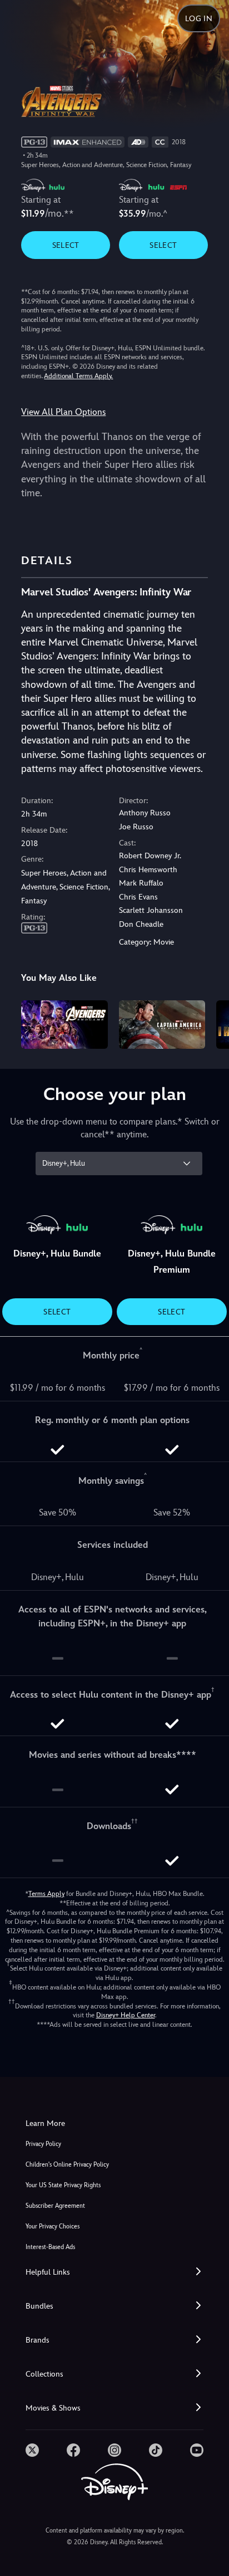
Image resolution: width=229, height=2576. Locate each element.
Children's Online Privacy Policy (67, 2165)
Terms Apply (46, 1894)
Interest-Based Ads (50, 2247)
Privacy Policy (43, 2144)
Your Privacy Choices (53, 2226)
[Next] (210, 1023)
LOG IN (199, 18)
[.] (32, 2450)
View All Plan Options (63, 412)
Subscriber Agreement (55, 2206)
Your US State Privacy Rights (63, 2185)
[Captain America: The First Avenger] (162, 1025)
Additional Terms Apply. (78, 376)
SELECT (66, 245)
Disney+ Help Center (126, 2015)
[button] (114, 2272)
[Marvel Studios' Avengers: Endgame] (64, 1025)
